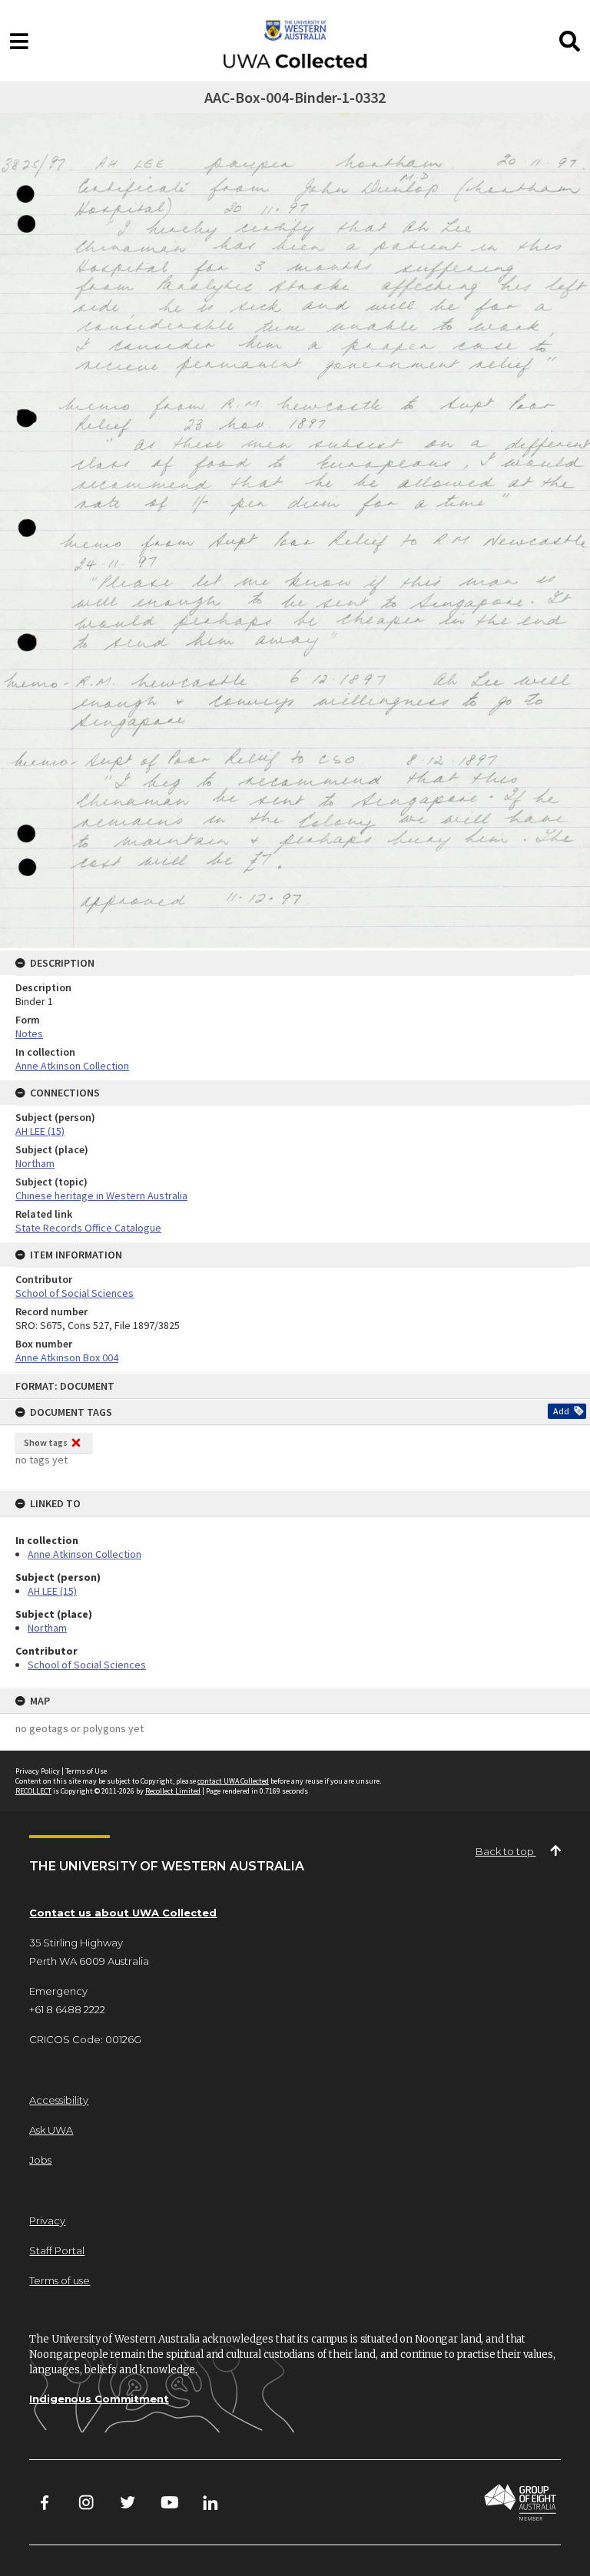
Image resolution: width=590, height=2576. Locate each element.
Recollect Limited (173, 1791)
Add (561, 1411)
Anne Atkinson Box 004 (67, 1357)
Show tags (46, 1442)
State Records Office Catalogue (88, 1228)
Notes (29, 1033)
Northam (47, 1628)
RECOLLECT (33, 1791)
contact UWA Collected (233, 1781)
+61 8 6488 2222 (67, 2009)
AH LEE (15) (52, 1591)
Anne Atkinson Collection (85, 1554)
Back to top (506, 1851)
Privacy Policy (38, 1771)
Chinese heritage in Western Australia (101, 1195)
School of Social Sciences (87, 1665)
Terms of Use (86, 1771)
